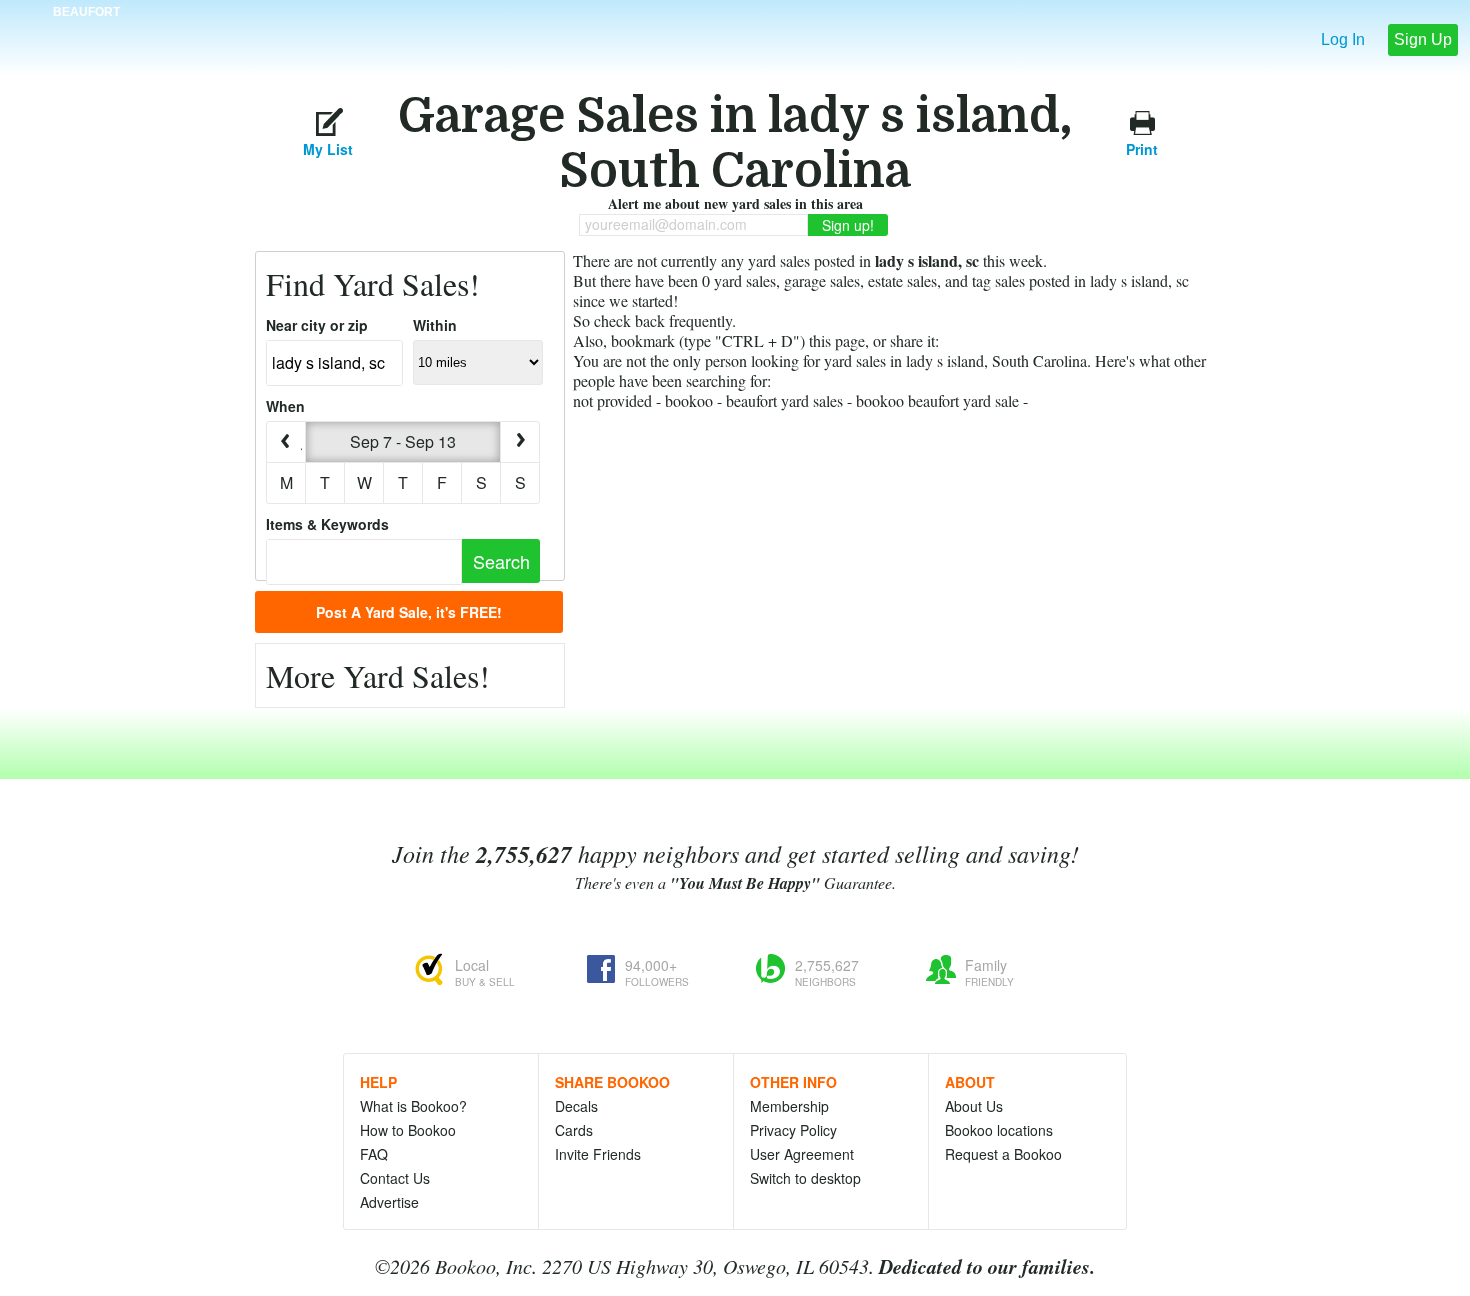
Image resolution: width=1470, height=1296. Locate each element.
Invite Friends (598, 1154)
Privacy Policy (793, 1130)
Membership (789, 1106)
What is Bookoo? (413, 1106)
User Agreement (802, 1154)
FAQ (374, 1154)
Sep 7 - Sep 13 (403, 441)
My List (328, 146)
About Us (974, 1106)
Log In (1343, 39)
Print (1142, 146)
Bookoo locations (999, 1130)
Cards (574, 1130)
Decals (576, 1106)
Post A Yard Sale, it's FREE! (409, 612)
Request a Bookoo (1003, 1154)
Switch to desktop (805, 1178)
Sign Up (1423, 39)
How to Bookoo (408, 1130)
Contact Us (395, 1178)
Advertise (389, 1202)
